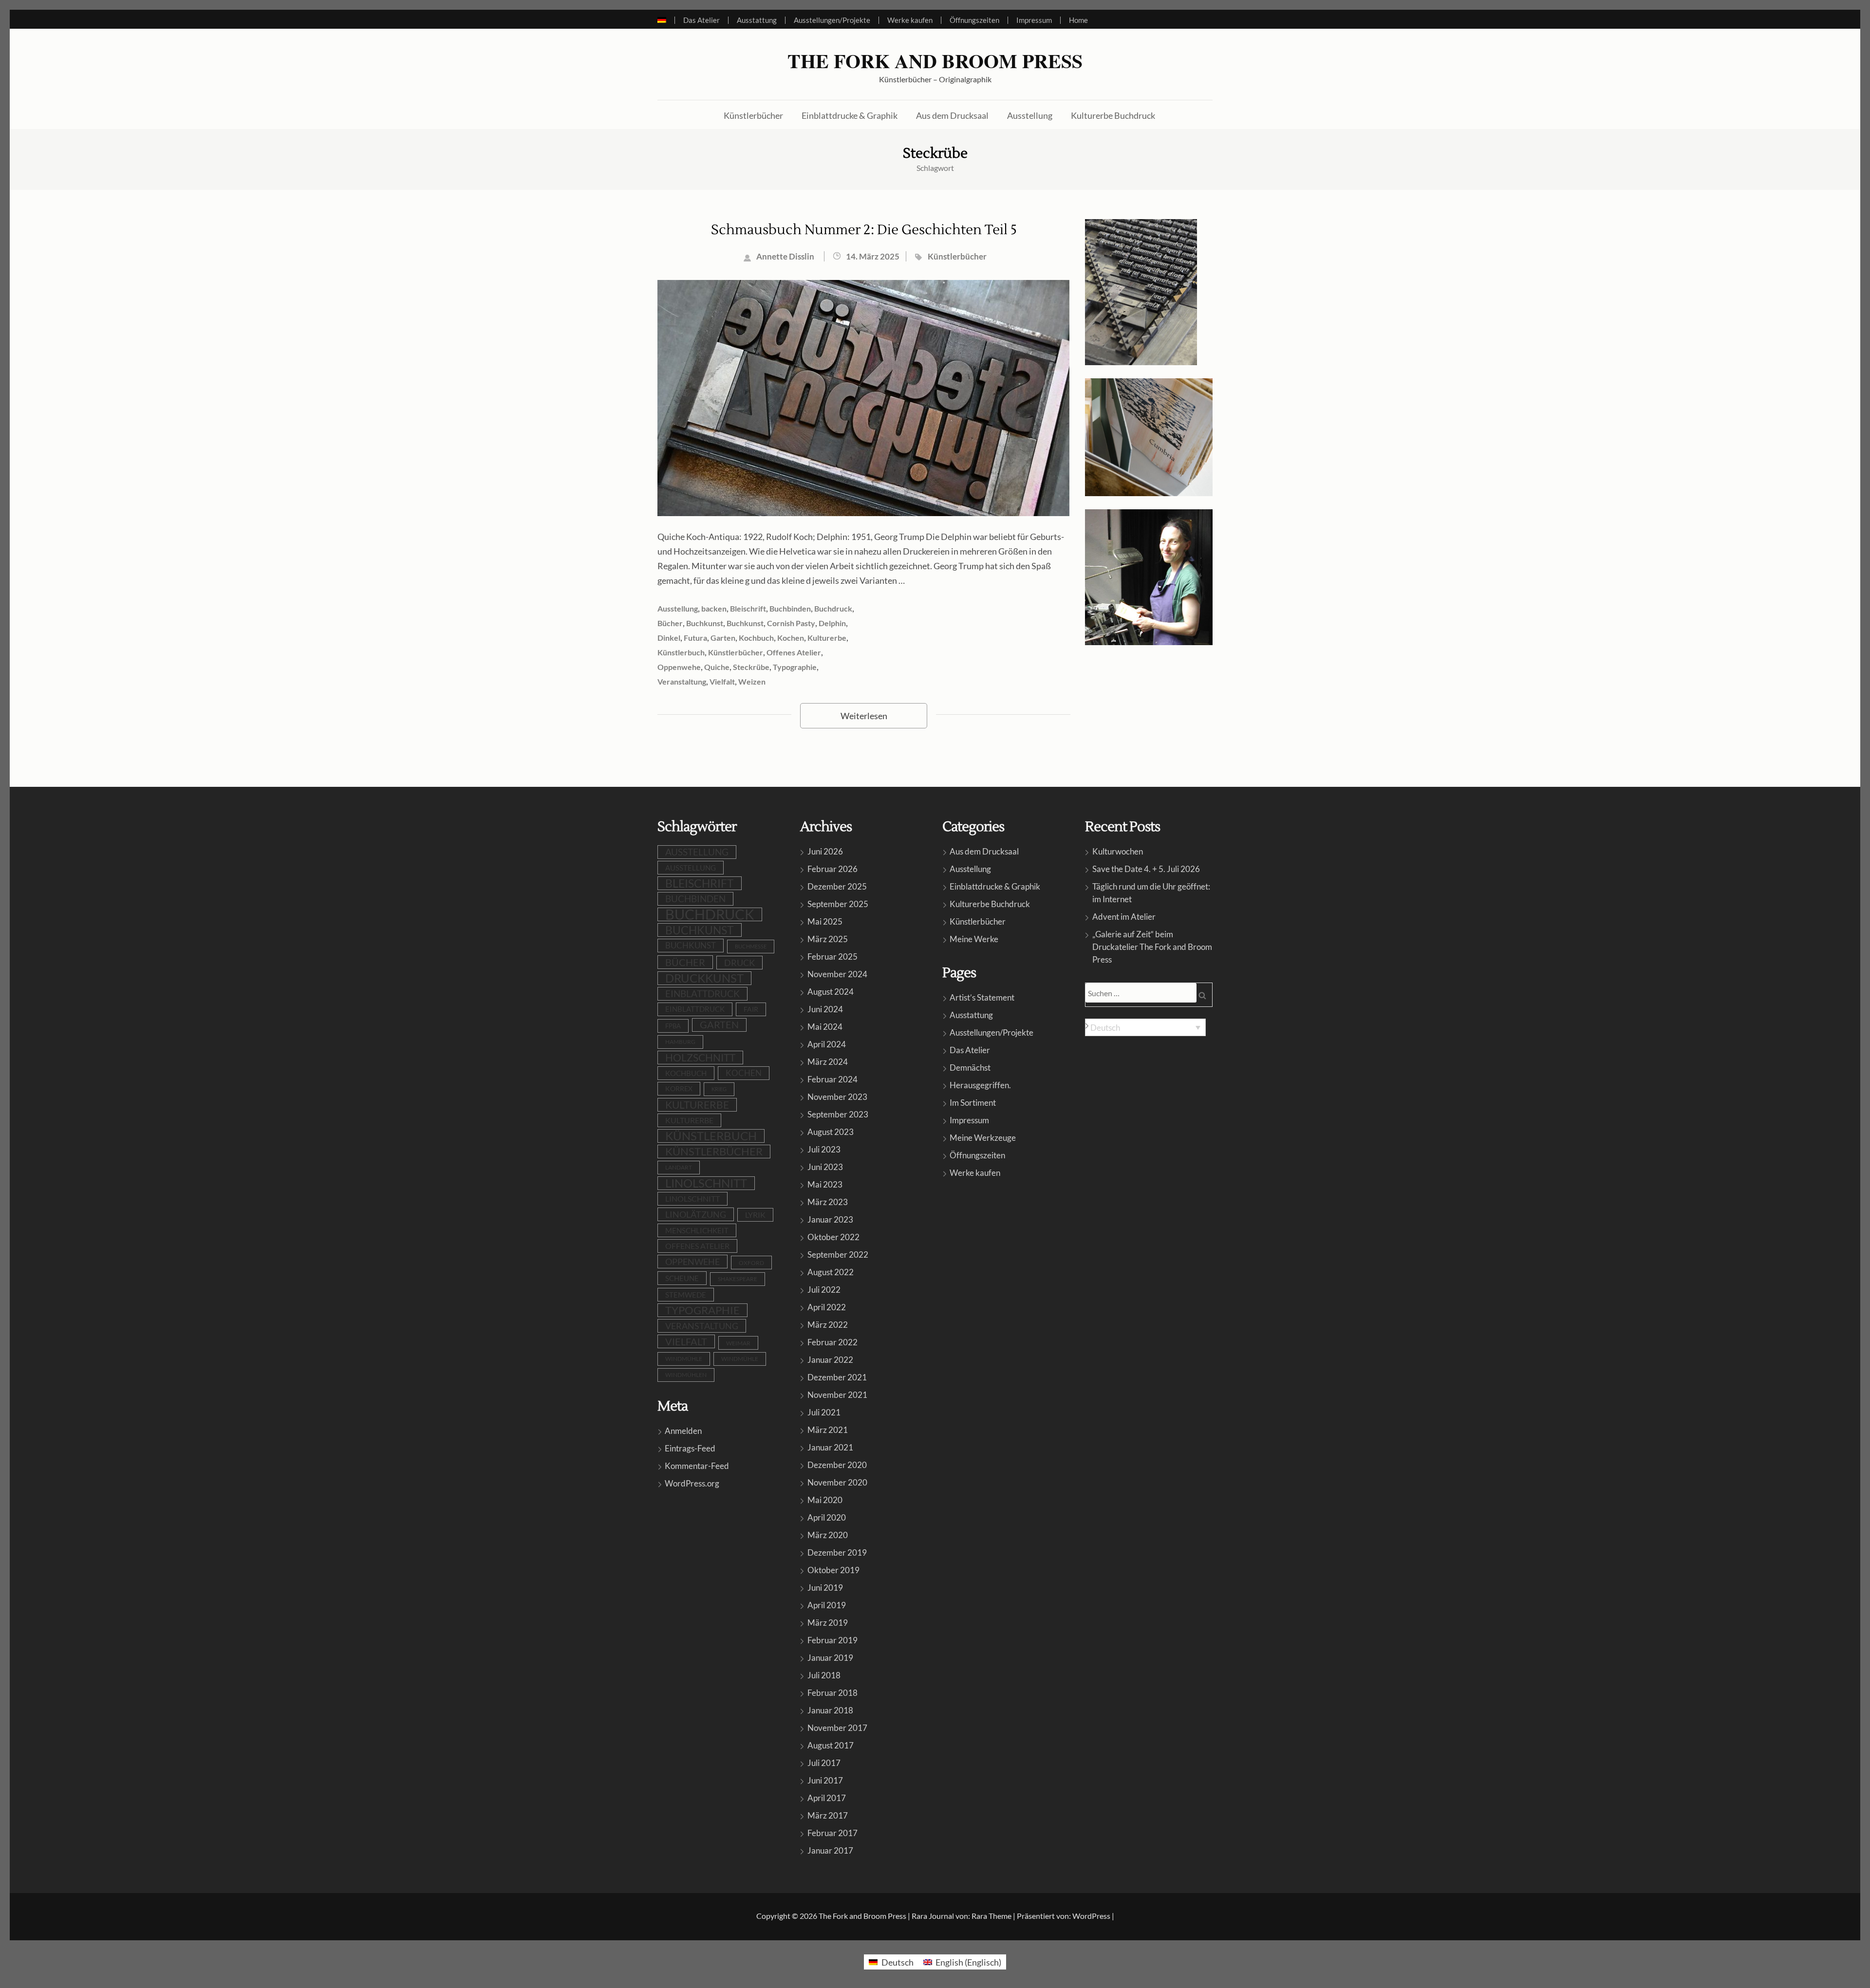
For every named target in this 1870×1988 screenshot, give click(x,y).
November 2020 (837, 1482)
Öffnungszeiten (974, 20)
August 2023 (831, 1132)
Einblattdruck (702, 994)
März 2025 (828, 939)
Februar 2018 (832, 1693)
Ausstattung (757, 20)
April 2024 (827, 1044)
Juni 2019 (825, 1588)
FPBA (673, 1026)
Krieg (719, 1089)
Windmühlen (686, 1375)
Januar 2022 (830, 1360)
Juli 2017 (824, 1763)
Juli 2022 (824, 1290)
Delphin (832, 623)
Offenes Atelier (794, 652)
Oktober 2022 (833, 1237)
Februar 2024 (832, 1079)
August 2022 (831, 1272)
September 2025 (838, 904)
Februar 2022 (832, 1342)
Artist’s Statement (982, 997)
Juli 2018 (824, 1675)
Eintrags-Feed (690, 1448)
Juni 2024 (825, 1009)
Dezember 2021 (837, 1377)
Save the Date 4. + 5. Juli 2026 (1146, 869)
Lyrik (755, 1215)
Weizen (752, 681)
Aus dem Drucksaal (952, 115)
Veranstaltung (682, 681)
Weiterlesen (864, 716)
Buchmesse (751, 946)
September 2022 (838, 1254)
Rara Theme (991, 1916)
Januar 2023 (830, 1219)
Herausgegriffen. (980, 1085)
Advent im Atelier (1124, 917)
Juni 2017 (825, 1780)
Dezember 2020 (837, 1465)
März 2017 (828, 1815)
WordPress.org (692, 1483)
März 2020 (828, 1535)
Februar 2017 (832, 1833)
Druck (739, 963)
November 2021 (837, 1395)
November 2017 (837, 1728)
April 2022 (827, 1307)
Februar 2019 (832, 1640)
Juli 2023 (824, 1149)
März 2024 (828, 1062)
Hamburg (680, 1042)
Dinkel (669, 638)
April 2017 (827, 1798)
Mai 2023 (825, 1184)
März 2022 (828, 1325)
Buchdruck (833, 608)
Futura (695, 638)
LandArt (679, 1167)
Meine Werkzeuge (983, 1138)
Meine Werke (974, 939)
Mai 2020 (825, 1500)
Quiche (717, 667)
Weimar (738, 1343)
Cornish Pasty (791, 623)
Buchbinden (790, 608)
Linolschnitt (706, 1183)
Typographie (795, 667)
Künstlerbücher (753, 115)
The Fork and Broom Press (935, 61)
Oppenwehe (679, 667)
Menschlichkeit (697, 1230)
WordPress (1091, 1916)
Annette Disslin (785, 256)
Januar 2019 (830, 1658)
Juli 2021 (824, 1412)
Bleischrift (748, 608)
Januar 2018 (830, 1710)
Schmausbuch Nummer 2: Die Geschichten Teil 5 (864, 230)
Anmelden (683, 1431)
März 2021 (828, 1430)
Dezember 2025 (837, 886)
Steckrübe (751, 667)
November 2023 (837, 1097)
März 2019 (828, 1623)
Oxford (751, 1263)
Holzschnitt (700, 1057)
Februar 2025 (832, 957)
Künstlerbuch (681, 652)
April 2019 (827, 1605)
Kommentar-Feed (697, 1466)
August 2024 (831, 992)
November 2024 (837, 974)
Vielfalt (722, 681)
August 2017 (831, 1745)
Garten (723, 638)
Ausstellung (1030, 115)
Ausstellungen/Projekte (832, 20)
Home (1078, 20)
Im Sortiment (973, 1103)
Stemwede (686, 1295)
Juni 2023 (825, 1167)
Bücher (670, 623)
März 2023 (828, 1202)
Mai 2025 (825, 921)
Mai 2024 (825, 1027)
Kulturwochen (1118, 851)
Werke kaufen (910, 20)
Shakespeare (738, 1279)
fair (751, 1009)
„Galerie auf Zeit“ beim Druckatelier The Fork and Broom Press (1152, 947)
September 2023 (838, 1114)
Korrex (679, 1088)
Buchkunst (705, 623)
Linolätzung (696, 1214)
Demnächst (970, 1068)
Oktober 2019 (833, 1570)
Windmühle (684, 1359)
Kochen (791, 638)
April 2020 (827, 1517)
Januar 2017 (830, 1850)
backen (714, 608)
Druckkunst (704, 978)
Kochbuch (756, 638)
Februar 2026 (832, 869)
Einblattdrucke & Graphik (850, 115)
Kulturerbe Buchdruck (1113, 115)
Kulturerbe (827, 638)
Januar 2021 (830, 1447)
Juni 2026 (825, 851)
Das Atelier (701, 20)
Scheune (682, 1278)
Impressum (1034, 20)
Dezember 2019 (837, 1552)
